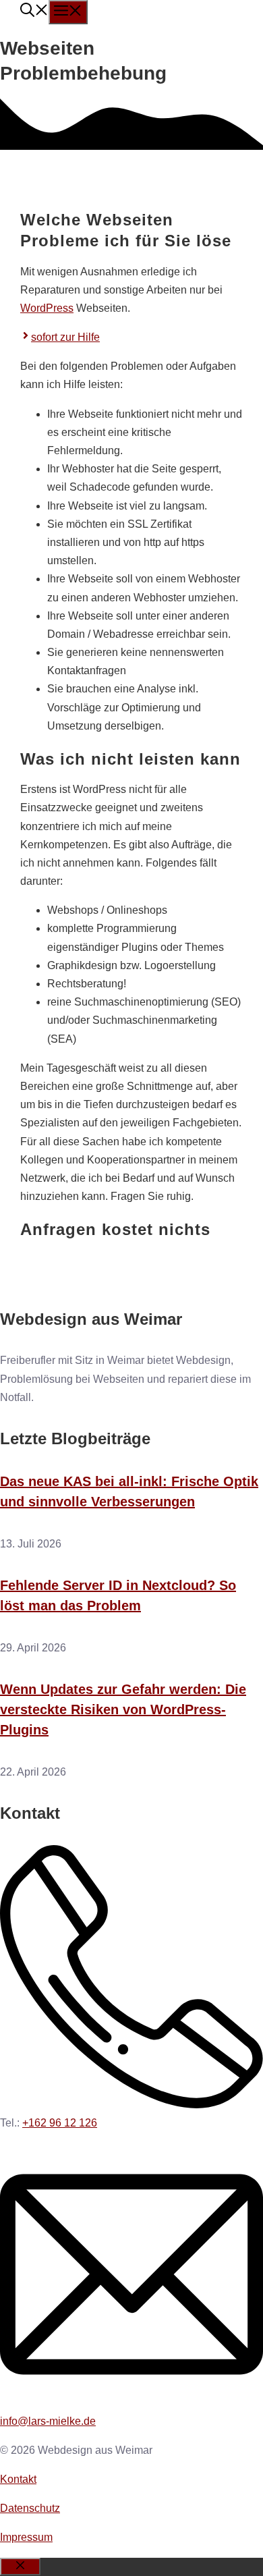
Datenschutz (30, 2508)
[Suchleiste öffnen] (34, 12)
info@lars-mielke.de (48, 2421)
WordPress (47, 308)
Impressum (26, 2537)
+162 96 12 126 (60, 2123)
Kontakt (18, 2479)
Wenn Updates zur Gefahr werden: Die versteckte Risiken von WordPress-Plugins (123, 1709)
